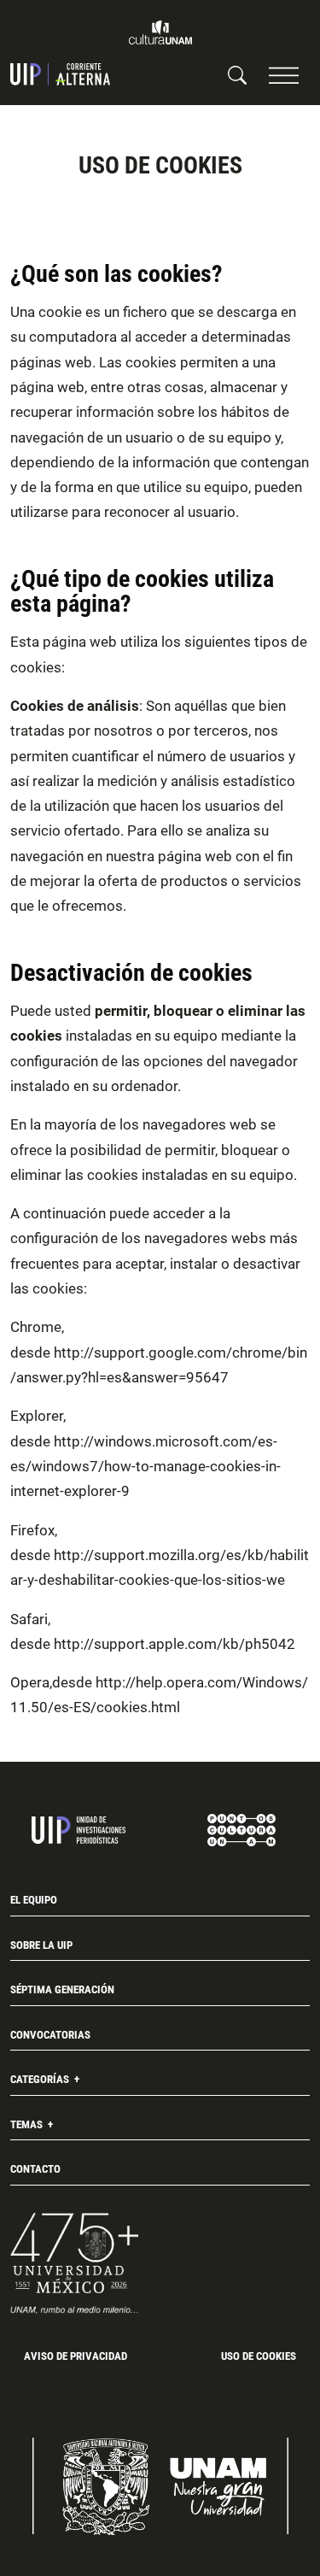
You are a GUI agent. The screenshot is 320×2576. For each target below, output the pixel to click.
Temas (28, 2124)
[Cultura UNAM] (160, 32)
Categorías (41, 2079)
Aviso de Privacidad (76, 2356)
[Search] (237, 74)
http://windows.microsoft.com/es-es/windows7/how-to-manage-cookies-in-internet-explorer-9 (145, 1467)
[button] (284, 75)
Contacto (35, 2169)
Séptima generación (62, 1989)
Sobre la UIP (41, 1945)
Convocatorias (50, 2035)
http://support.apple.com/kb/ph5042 (175, 1644)
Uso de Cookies (259, 2356)
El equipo (34, 1900)
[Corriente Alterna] (60, 74)
